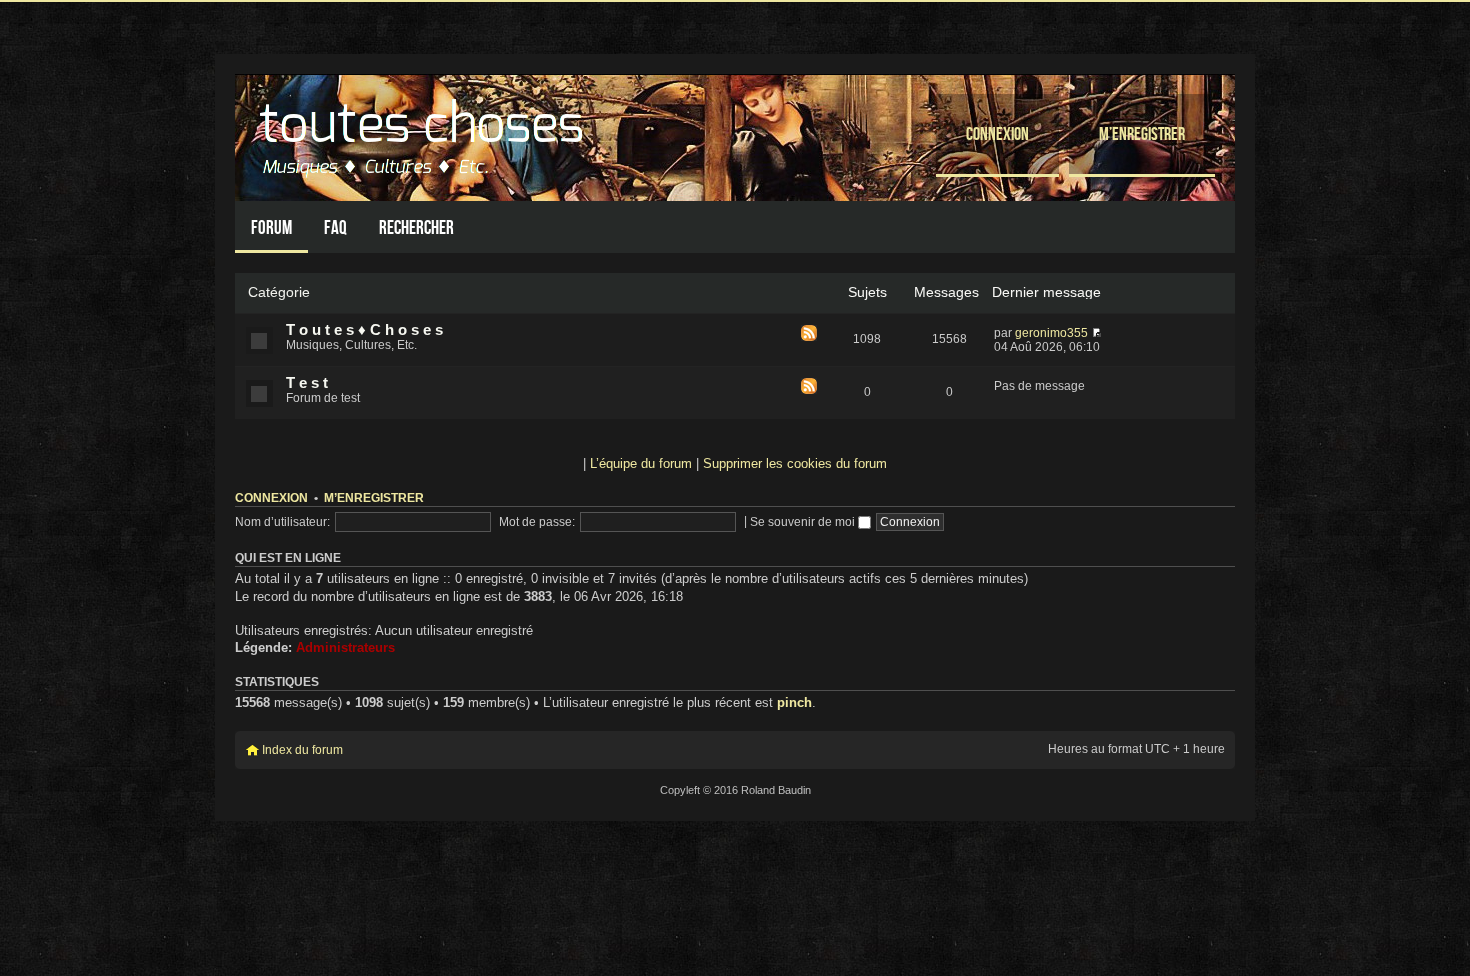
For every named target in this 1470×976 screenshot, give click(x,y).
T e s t (307, 383)
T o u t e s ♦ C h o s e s (364, 330)
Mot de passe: (537, 522)
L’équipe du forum (641, 463)
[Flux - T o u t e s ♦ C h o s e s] (809, 334)
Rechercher (416, 227)
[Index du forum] (424, 132)
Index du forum (302, 750)
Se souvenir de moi (804, 522)
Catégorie (279, 292)
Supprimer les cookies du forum (795, 463)
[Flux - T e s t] (809, 387)
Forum (271, 227)
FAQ (335, 227)
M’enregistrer (1142, 133)
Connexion (997, 133)
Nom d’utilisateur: (282, 522)
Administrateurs (345, 647)
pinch (794, 702)
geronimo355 (1051, 333)
